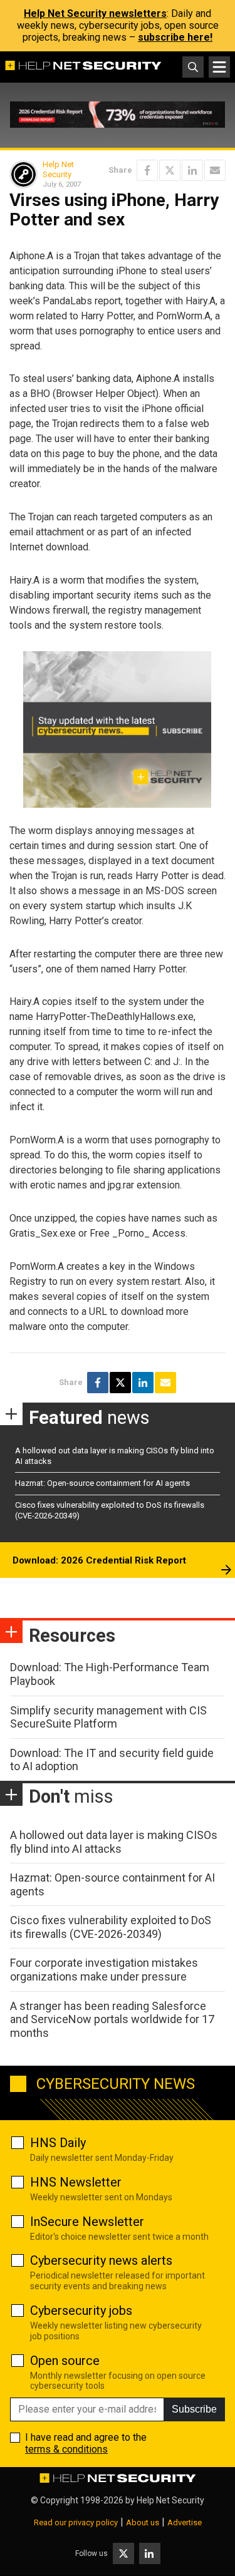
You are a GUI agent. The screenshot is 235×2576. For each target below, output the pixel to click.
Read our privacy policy (76, 2522)
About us (143, 2522)
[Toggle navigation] (219, 67)
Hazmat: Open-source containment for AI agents (102, 1483)
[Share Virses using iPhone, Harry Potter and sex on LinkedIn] (192, 170)
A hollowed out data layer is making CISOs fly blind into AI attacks (114, 1842)
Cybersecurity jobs (81, 2311)
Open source (65, 2361)
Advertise (185, 2522)
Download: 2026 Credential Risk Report (99, 1560)
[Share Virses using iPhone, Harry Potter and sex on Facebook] (147, 170)
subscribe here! (175, 37)
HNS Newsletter (76, 2182)
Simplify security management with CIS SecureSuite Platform (108, 1717)
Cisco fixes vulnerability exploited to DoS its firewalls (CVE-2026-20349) (111, 1927)
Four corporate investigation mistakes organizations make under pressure (104, 1970)
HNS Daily (58, 2143)
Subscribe (194, 2409)
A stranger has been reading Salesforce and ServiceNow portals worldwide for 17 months (112, 2019)
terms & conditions (66, 2449)
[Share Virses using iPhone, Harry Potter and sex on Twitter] (170, 170)
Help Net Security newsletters (95, 13)
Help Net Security (58, 169)
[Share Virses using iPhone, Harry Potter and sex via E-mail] (215, 170)
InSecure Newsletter (87, 2222)
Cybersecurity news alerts (101, 2260)
